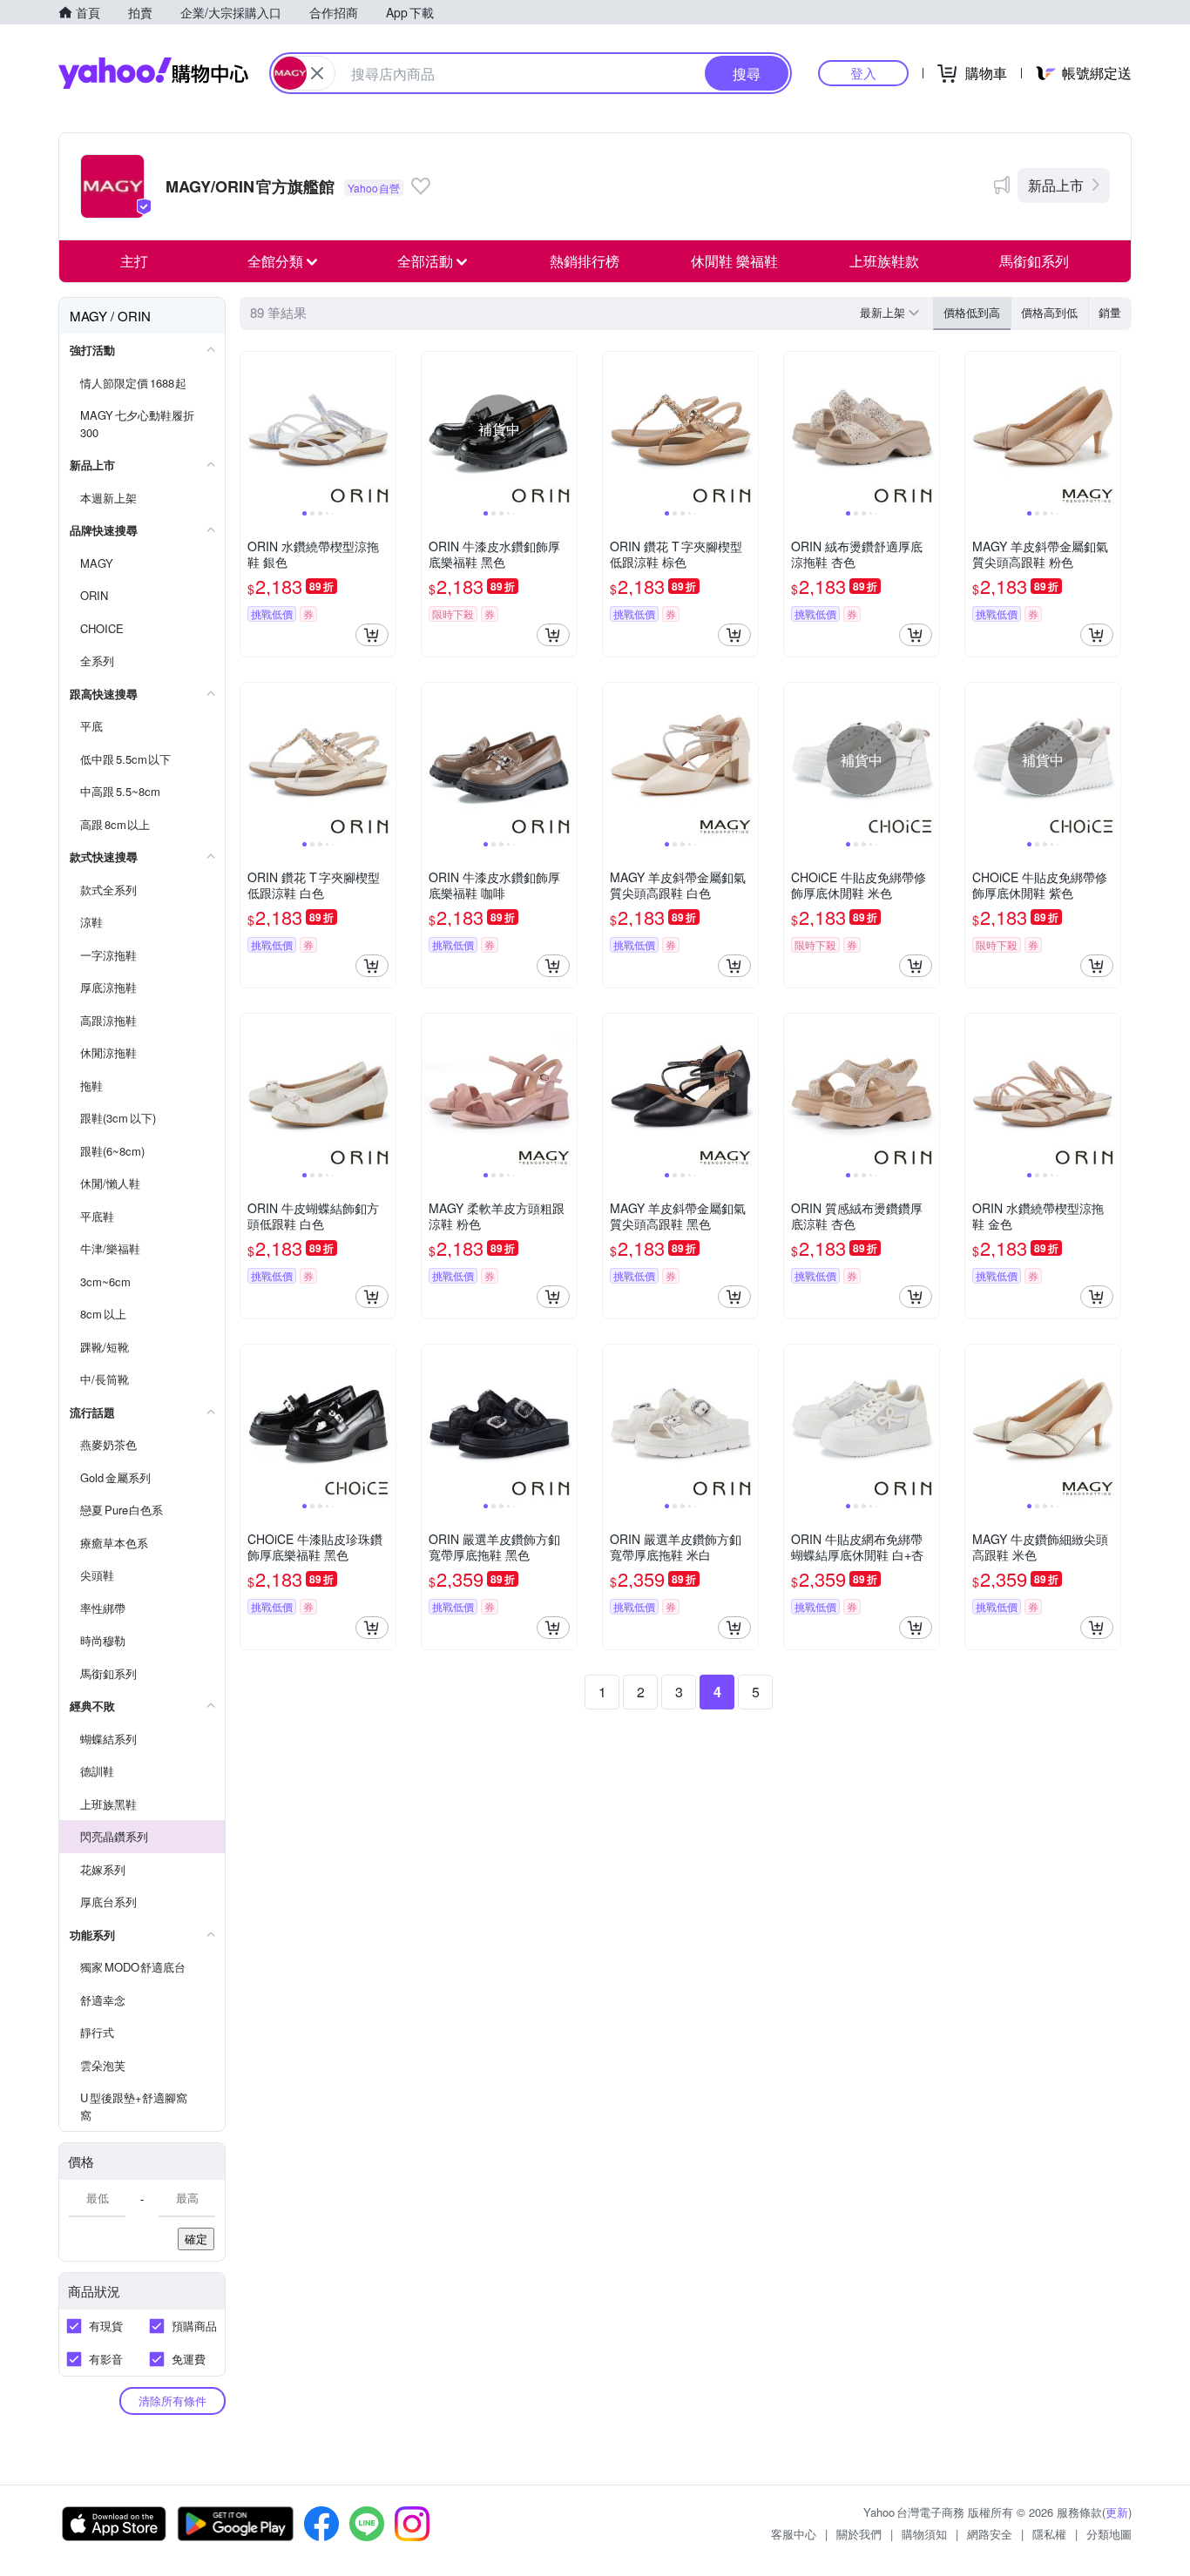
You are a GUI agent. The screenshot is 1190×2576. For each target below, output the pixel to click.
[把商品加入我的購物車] (372, 635)
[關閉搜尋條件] (317, 73)
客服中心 (794, 2534)
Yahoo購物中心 (153, 73)
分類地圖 (1109, 2534)
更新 (1117, 2512)
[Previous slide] (252, 429)
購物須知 (924, 2534)
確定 (196, 2239)
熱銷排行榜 (585, 261)
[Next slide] (384, 429)
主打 (134, 261)
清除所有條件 (172, 2401)
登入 (863, 73)
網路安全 (990, 2534)
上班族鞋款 (884, 261)
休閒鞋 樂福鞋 (734, 261)
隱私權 (1049, 2534)
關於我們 (859, 2534)
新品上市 (1056, 185)
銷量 (1110, 312)
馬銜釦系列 (1034, 261)
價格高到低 (1049, 312)
